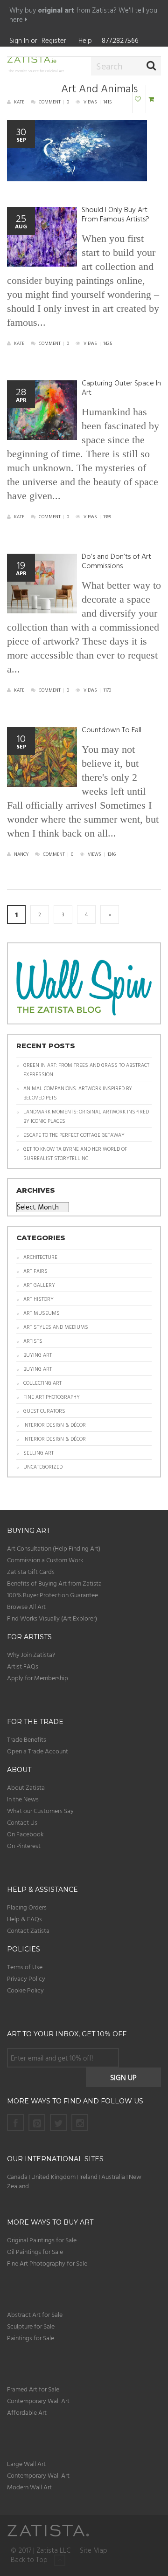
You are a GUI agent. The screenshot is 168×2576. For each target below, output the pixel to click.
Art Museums (42, 1313)
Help (85, 40)
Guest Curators (44, 1411)
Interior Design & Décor (55, 1425)
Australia (113, 2176)
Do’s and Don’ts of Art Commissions (116, 561)
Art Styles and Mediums (56, 1327)
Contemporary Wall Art (38, 2401)
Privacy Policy (26, 1978)
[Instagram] (80, 2123)
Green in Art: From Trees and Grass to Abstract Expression (86, 1070)
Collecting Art (42, 1383)
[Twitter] (58, 2123)
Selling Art (38, 1453)
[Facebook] (15, 2123)
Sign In (19, 40)
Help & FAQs (24, 1919)
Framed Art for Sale (33, 2389)
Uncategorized (43, 1467)
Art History (38, 1299)
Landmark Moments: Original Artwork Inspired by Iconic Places (86, 1116)
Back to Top (30, 2560)
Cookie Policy (25, 1990)
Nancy (21, 854)
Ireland (88, 2176)
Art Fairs (35, 1271)
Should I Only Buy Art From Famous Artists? (115, 214)
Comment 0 (54, 102)
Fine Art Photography (52, 1397)
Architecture (40, 1257)
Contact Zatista (28, 1930)
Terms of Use (25, 1967)
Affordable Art (27, 2412)
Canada (17, 2176)
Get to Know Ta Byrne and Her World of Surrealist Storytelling (75, 1154)
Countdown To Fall (112, 730)
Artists (33, 1341)
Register (54, 40)
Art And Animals (99, 89)
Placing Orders (27, 1907)
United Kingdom (54, 2176)
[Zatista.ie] (34, 61)
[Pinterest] (37, 2123)
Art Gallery (39, 1285)
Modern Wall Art (29, 2487)
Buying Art (38, 1355)
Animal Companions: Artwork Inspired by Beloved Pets (78, 1093)
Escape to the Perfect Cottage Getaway (74, 1135)
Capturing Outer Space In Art (121, 388)
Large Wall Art (26, 2463)
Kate (19, 102)
